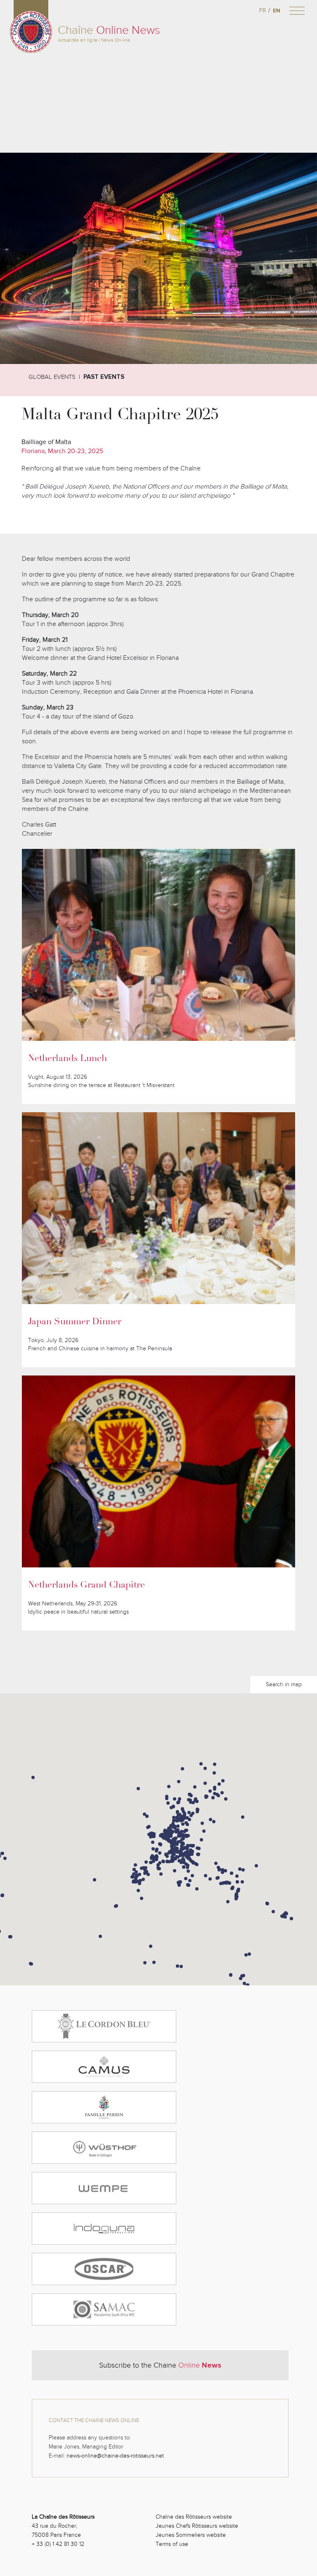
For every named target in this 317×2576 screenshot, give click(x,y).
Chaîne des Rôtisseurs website (194, 2517)
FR (263, 11)
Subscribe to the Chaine (160, 2365)
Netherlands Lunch (67, 1059)
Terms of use (172, 2544)
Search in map (284, 1684)
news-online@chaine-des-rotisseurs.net (115, 2456)
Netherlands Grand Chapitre (86, 1586)
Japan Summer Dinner (75, 1322)
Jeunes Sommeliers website (191, 2535)
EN (277, 11)
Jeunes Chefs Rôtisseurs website (197, 2526)
